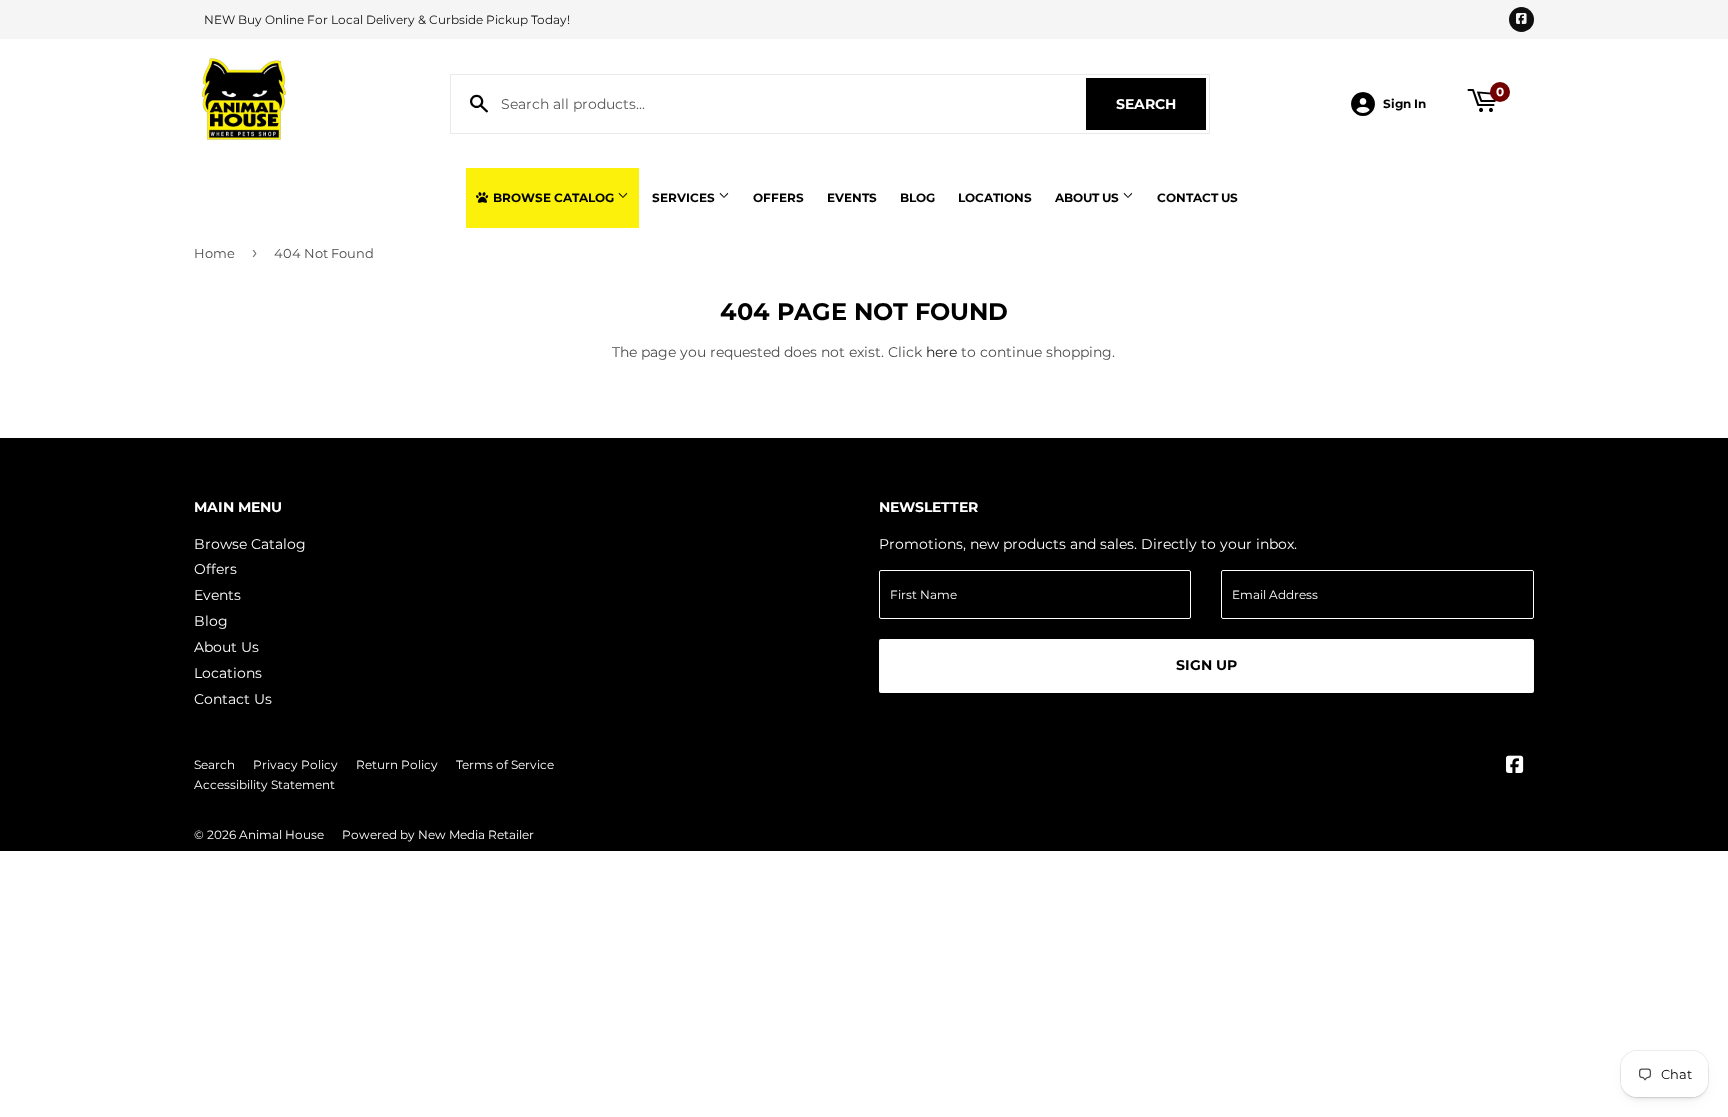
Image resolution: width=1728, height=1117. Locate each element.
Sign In (1404, 103)
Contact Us (1197, 197)
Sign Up (1206, 665)
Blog (917, 197)
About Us (1088, 197)
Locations (995, 197)
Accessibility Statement (264, 784)
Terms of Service (505, 764)
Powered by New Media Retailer (438, 834)
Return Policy (397, 764)
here (941, 352)
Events (852, 197)
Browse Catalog (553, 197)
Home (214, 253)
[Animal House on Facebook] (1515, 767)
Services (685, 197)
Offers (778, 197)
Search (1161, 104)
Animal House (281, 834)
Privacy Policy (295, 764)
